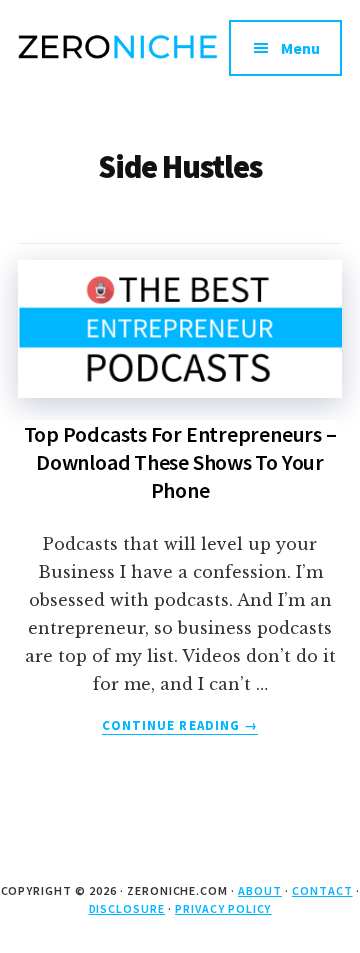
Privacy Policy (223, 908)
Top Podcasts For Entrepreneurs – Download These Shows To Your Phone (180, 462)
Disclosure (127, 908)
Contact (322, 890)
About (260, 890)
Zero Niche (118, 60)
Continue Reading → (180, 726)
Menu (300, 48)
